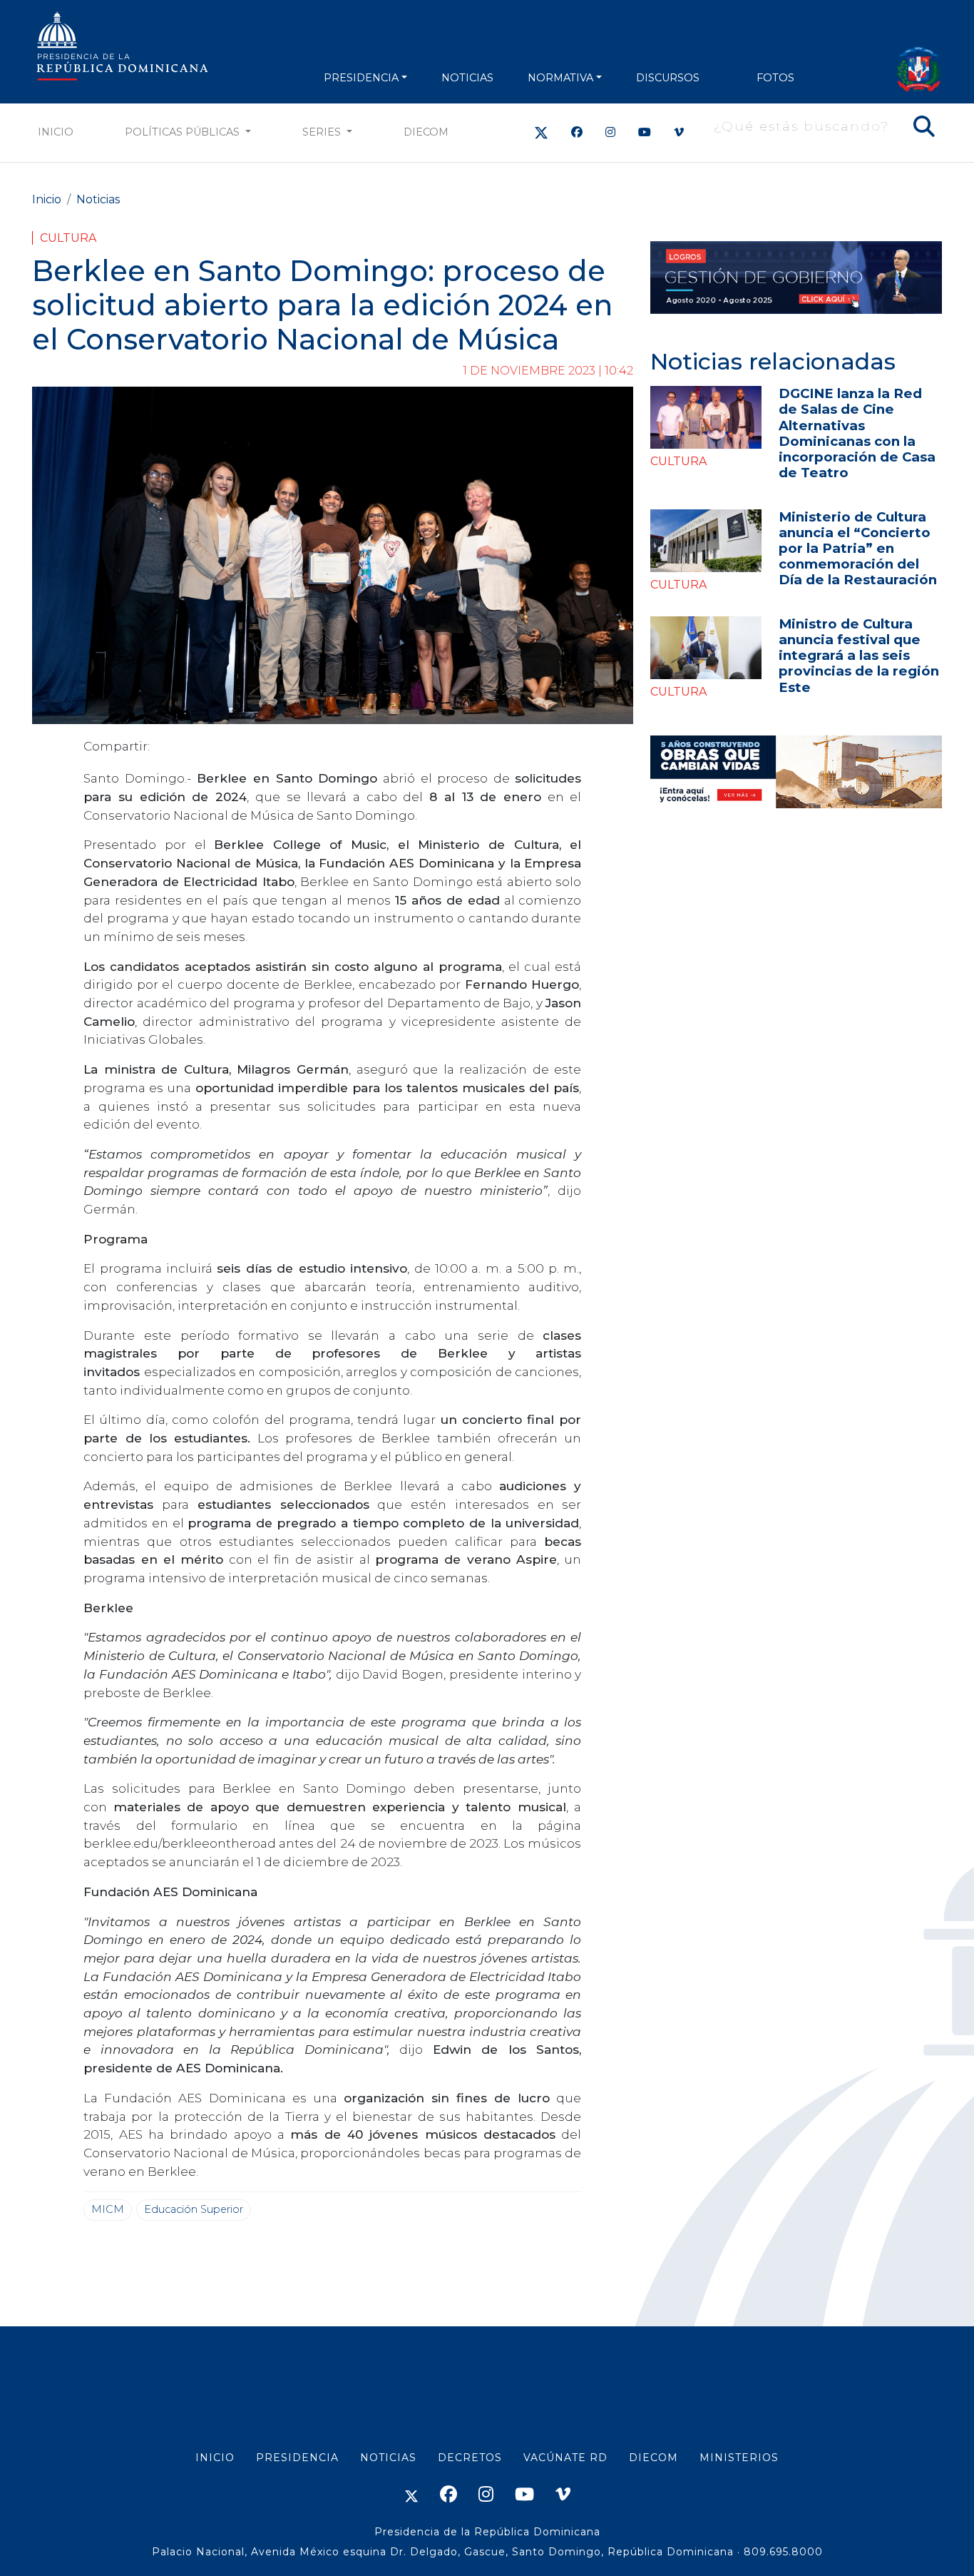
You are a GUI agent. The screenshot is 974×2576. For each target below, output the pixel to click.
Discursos (668, 78)
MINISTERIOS (739, 2458)
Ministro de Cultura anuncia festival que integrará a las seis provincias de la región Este (859, 655)
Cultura (68, 238)
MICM (108, 2209)
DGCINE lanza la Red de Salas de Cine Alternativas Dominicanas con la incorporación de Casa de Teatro (857, 433)
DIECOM (426, 132)
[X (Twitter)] (541, 132)
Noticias (98, 199)
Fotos (775, 78)
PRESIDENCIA (361, 78)
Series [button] (323, 132)
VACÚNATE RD (565, 2458)
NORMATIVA (560, 78)
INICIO (215, 2458)
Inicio (56, 132)
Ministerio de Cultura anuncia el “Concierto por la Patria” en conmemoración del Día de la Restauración (858, 548)
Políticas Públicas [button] (184, 132)
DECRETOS (470, 2458)
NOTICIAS (467, 78)
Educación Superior (194, 2209)
